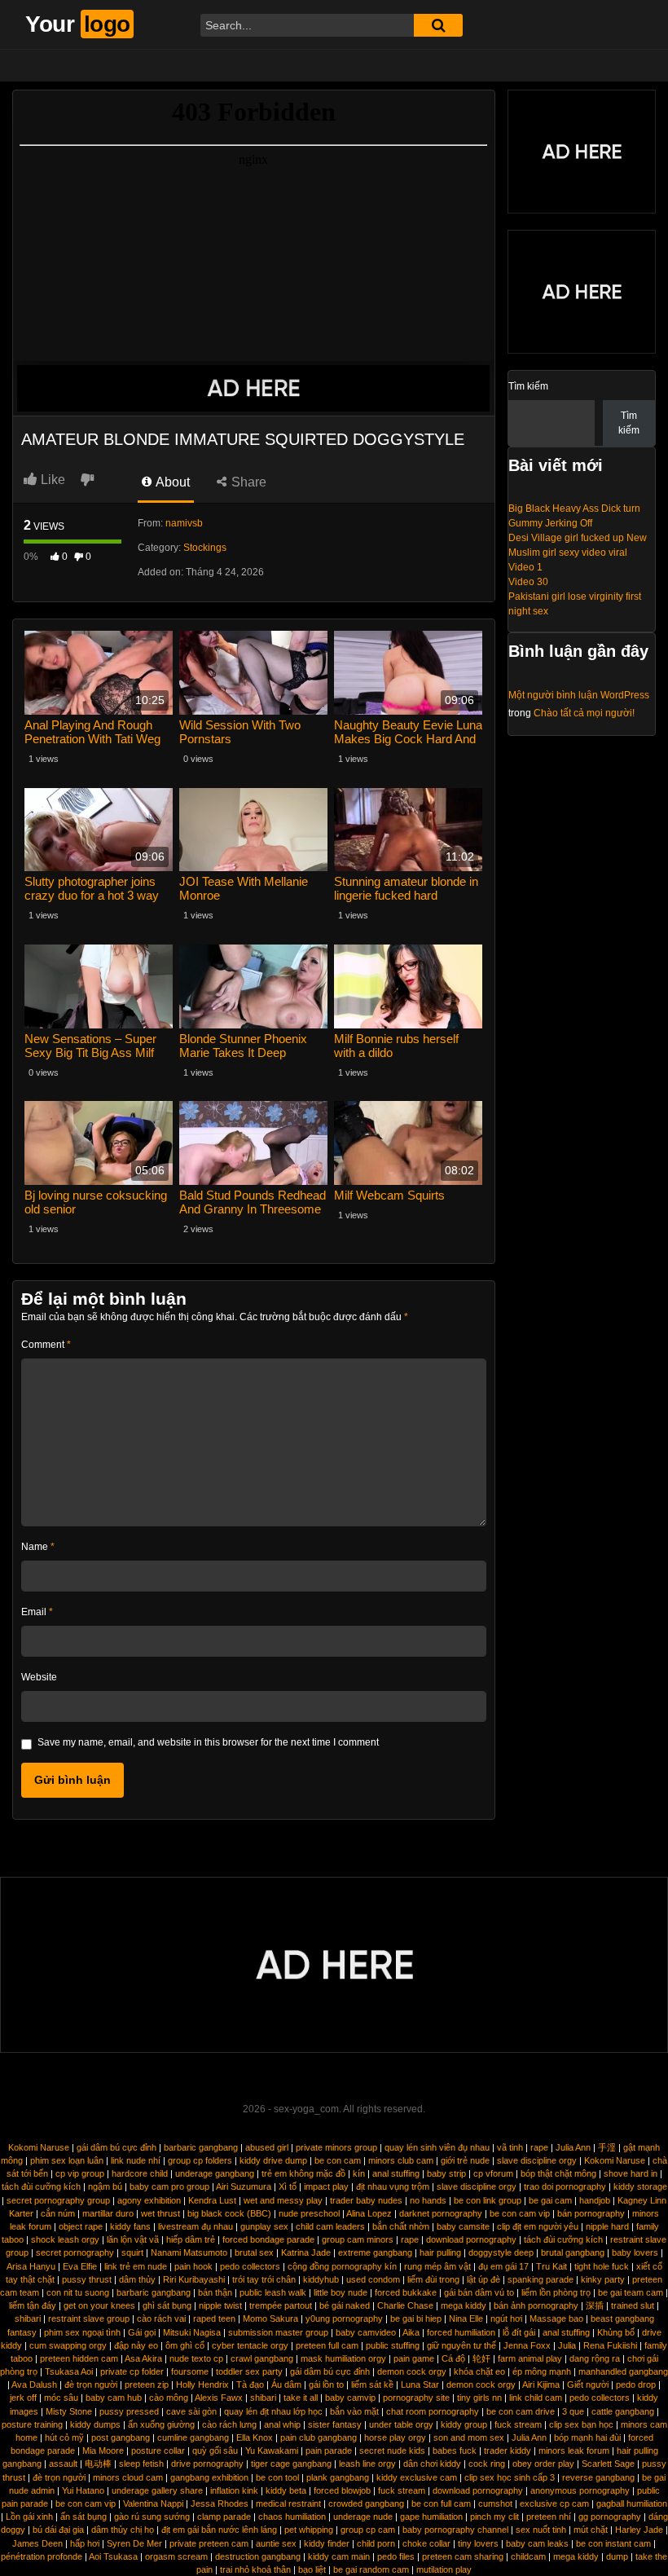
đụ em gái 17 (503, 2266)
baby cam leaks (537, 2543)
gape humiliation (431, 2517)
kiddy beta (286, 2490)
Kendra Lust (212, 2200)
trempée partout (281, 2305)
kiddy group (464, 2424)
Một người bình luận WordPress (579, 695)
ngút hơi (506, 2318)
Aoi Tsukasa (113, 2556)
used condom (373, 2279)
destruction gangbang (258, 2556)
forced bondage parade (268, 2239)
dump (617, 2556)
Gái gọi (142, 2332)
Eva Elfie (80, 2266)
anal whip (282, 2424)
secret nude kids (392, 2451)
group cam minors (358, 2239)
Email (37, 1612)
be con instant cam (613, 2543)
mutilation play (444, 2569)
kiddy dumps (95, 2424)
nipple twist (220, 2305)
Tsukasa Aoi (69, 2371)
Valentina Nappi (153, 2503)
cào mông (169, 2398)
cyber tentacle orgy (250, 2345)
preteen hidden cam (79, 2358)
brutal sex (254, 2252)
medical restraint (288, 2503)
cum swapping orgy (68, 2345)
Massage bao (556, 2318)
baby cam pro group (169, 2186)
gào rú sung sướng (152, 2517)
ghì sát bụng (167, 2305)
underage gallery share (157, 2490)
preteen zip (147, 2384)
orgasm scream (176, 2556)
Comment (46, 1345)
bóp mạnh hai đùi (587, 2437)
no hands (428, 2200)
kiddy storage (640, 2186)
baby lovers (635, 2252)
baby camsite (463, 2226)
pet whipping (309, 2530)
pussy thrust (87, 2279)
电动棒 (98, 2464)
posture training (32, 2424)
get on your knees (99, 2305)
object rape (81, 2226)
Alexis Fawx (219, 2398)
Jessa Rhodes (220, 2503)
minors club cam (401, 2160)
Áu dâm (286, 2384)
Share (247, 482)
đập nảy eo (136, 2345)
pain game (414, 2358)
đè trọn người (91, 2384)
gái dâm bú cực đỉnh (116, 2147)
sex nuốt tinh (541, 2530)
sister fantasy (335, 2424)
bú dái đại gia (58, 2530)
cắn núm (58, 2213)
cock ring (487, 2464)
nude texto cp (196, 2358)
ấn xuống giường (161, 2424)
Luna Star (420, 2384)
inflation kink (234, 2490)
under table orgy (401, 2424)
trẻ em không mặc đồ (303, 2173)
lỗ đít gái (519, 2332)
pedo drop (636, 2384)
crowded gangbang (366, 2503)
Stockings (205, 548)
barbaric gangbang (201, 2147)
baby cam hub (114, 2398)
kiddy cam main (339, 2556)
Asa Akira (143, 2358)
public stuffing (393, 2345)
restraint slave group (89, 2318)
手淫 (607, 2147)
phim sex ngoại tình (82, 2332)
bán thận (215, 2292)
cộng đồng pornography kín (342, 2266)
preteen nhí (549, 2517)
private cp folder (132, 2371)
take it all (301, 2398)
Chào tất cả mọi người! (584, 713)
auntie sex (276, 2543)
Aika (411, 2332)
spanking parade (541, 2279)
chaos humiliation (292, 2517)
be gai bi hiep (416, 2318)
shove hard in (631, 2173)
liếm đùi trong (433, 2279)
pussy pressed (129, 2411)
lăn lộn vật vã (133, 2239)
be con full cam (441, 2503)
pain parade (329, 2451)
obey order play (543, 2464)
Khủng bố (616, 2332)
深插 (595, 2305)
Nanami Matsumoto (189, 2252)
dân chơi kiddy (432, 2464)
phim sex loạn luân (67, 2160)
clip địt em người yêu (538, 2226)
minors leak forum (574, 2451)
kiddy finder (327, 2543)
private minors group (336, 2147)
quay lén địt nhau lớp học (273, 2411)
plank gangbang (338, 2477)
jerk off (23, 2398)
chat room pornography (433, 2411)
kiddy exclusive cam (417, 2477)
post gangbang (121, 2437)
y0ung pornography (344, 2318)
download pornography (471, 2239)
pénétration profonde (42, 2556)
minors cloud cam (128, 2477)
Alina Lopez (369, 2213)
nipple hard (607, 2226)
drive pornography (207, 2464)
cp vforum (493, 2173)
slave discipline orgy (537, 2160)
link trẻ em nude (136, 2266)
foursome (190, 2371)
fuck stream (518, 2424)
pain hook (193, 2266)
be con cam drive (521, 2411)
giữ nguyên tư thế (461, 2345)
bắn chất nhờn (401, 2226)
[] (438, 25)
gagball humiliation (632, 2503)
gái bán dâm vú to (479, 2292)
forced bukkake (406, 2292)
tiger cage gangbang (291, 2464)
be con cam (338, 2160)
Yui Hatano (83, 2490)
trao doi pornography (565, 2186)
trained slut (633, 2305)
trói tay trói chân (264, 2279)
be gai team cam (631, 2292)
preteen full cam (327, 2345)
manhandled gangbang (623, 2371)
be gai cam (550, 2200)
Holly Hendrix (202, 2384)
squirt (132, 2252)
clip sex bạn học (581, 2424)
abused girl (267, 2147)
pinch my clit (494, 2517)
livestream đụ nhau (196, 2226)
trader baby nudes (366, 2200)
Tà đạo (250, 2384)
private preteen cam (209, 2543)
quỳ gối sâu (215, 2451)
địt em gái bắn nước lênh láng (219, 2530)
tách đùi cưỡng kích (41, 2186)
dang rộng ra (595, 2358)
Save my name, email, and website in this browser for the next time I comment (208, 1742)
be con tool (277, 2477)
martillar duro (108, 2213)
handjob (595, 2200)
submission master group (278, 2332)
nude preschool (309, 2213)
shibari (28, 2318)
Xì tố (288, 2186)
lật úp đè (483, 2279)
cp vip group (80, 2173)
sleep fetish (141, 2464)
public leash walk (273, 2292)
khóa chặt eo (479, 2371)
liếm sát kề (372, 2384)
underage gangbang (215, 2173)
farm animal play (530, 2358)
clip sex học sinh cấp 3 (510, 2477)
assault (63, 2464)
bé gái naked (345, 2305)
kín (359, 2173)
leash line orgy (367, 2464)
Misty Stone (69, 2411)
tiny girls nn (479, 2398)
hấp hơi (85, 2543)
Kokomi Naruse (39, 2147)
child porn (376, 2543)
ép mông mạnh (542, 2371)
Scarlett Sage (608, 2464)
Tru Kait (552, 2266)
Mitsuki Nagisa (192, 2332)
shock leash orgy (65, 2239)
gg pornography (610, 2517)
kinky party (603, 2279)
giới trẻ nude (465, 2160)
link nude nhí (136, 2160)
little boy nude (341, 2292)
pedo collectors (250, 2266)
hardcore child (140, 2173)
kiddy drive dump (273, 2160)
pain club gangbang (319, 2437)
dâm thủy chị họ (123, 2530)
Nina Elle (466, 2318)
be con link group (488, 2200)
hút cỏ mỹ (64, 2437)
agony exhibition (149, 2200)
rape (539, 2147)
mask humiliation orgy (343, 2358)
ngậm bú (105, 2186)
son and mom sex (469, 2437)
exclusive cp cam (554, 2503)
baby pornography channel (455, 2530)
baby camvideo (366, 2332)
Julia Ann (573, 2147)
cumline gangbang (193, 2437)
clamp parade (224, 2517)
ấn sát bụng (83, 2517)
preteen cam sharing (463, 2556)
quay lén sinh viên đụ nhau (437, 2147)
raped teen (214, 2318)
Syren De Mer (134, 2543)
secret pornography (75, 2252)
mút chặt (591, 2530)
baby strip (446, 2173)
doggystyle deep (501, 2252)
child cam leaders (330, 2226)
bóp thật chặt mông (558, 2173)
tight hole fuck (602, 2266)
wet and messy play (283, 2200)
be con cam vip (520, 2213)
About (171, 482)
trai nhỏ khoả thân (255, 2569)
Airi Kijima (541, 2384)
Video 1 (525, 567)
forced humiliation (461, 2332)
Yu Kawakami (272, 2451)
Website (39, 1677)
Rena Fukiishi (610, 2345)
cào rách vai (161, 2318)
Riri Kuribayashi (194, 2279)
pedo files (396, 2556)
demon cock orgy (412, 2371)
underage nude (363, 2517)
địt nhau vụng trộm (393, 2186)
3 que (573, 2411)
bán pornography (591, 2213)
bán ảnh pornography (536, 2305)
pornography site (416, 2398)
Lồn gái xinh (29, 2517)
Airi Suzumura (244, 2186)
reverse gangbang (598, 2477)
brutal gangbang (573, 2252)
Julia (567, 2345)
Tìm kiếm (528, 386)
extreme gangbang (375, 2252)
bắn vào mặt (354, 2411)
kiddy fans (130, 2226)
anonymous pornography (580, 2490)
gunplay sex (264, 2226)
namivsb (184, 523)
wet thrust (160, 2213)
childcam (528, 2556)
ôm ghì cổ (185, 2345)
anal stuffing (396, 2173)
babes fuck (455, 2451)
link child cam (536, 2398)
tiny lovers (478, 2543)
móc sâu (61, 2398)
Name (38, 1547)
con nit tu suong (78, 2292)
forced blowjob (342, 2490)
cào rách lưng (229, 2424)
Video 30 (528, 582)
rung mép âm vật (437, 2266)
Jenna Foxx (527, 2345)
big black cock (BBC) (229, 2213)
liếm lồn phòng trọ (556, 2292)
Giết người (588, 2384)
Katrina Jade (306, 2252)
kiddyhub (321, 2279)
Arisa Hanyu (31, 2266)
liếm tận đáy (33, 2305)
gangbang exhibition (209, 2477)
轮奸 (481, 2358)
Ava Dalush (34, 2384)
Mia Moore (103, 2451)
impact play (326, 2186)
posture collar (158, 2451)
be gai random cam (371, 2569)
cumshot (495, 2503)
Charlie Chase (405, 2305)
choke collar (426, 2543)
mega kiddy (464, 2305)
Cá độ (453, 2358)
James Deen (37, 2543)
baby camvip (350, 2398)
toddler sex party (249, 2371)
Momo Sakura (270, 2318)
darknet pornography (441, 2213)
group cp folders (200, 2160)
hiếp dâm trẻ (191, 2239)
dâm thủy (137, 2279)
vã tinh (510, 2147)
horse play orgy (395, 2437)
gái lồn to (326, 2384)
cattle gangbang (623, 2411)
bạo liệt (312, 2569)
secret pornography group (58, 2200)
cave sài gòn (191, 2411)
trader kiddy (508, 2451)
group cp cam (368, 2530)
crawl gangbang (262, 2358)
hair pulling (440, 2252)
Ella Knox (255, 2437)
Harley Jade (639, 2530)
